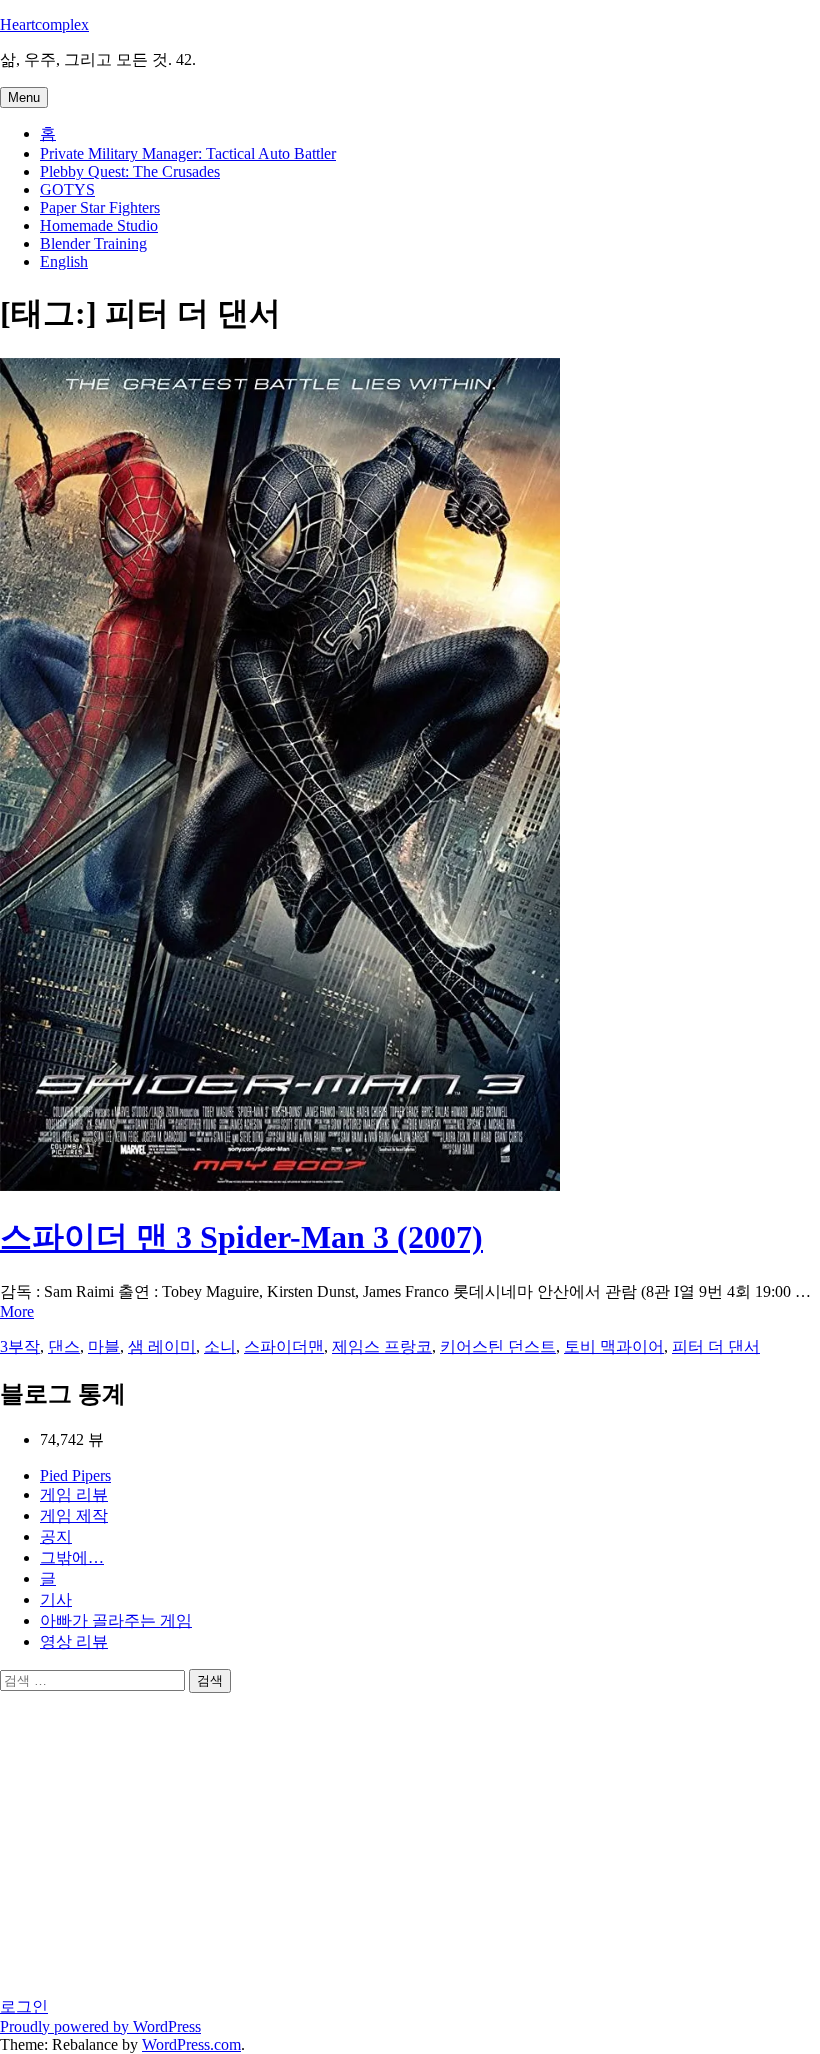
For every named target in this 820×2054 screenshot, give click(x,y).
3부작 (20, 1346)
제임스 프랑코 (382, 1346)
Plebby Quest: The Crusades (130, 171)
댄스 (64, 1346)
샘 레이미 (162, 1346)
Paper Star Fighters (100, 207)
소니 (220, 1346)
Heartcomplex (44, 24)
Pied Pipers (75, 1475)
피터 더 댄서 (716, 1346)
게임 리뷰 (74, 1494)
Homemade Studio (99, 225)
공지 (56, 1536)
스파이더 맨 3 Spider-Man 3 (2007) (241, 1237)
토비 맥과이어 (614, 1346)
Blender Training (93, 243)
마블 (104, 1346)
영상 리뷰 (74, 1641)
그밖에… (72, 1557)
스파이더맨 (284, 1346)
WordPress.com (191, 2044)
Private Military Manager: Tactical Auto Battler (188, 153)
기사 (56, 1599)
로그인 (24, 2006)
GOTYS (67, 189)
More (17, 1311)
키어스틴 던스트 (498, 1346)
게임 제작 (74, 1515)
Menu (24, 97)
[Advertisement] (200, 1843)
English (64, 261)
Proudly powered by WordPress (100, 2026)
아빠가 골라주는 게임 (116, 1620)
